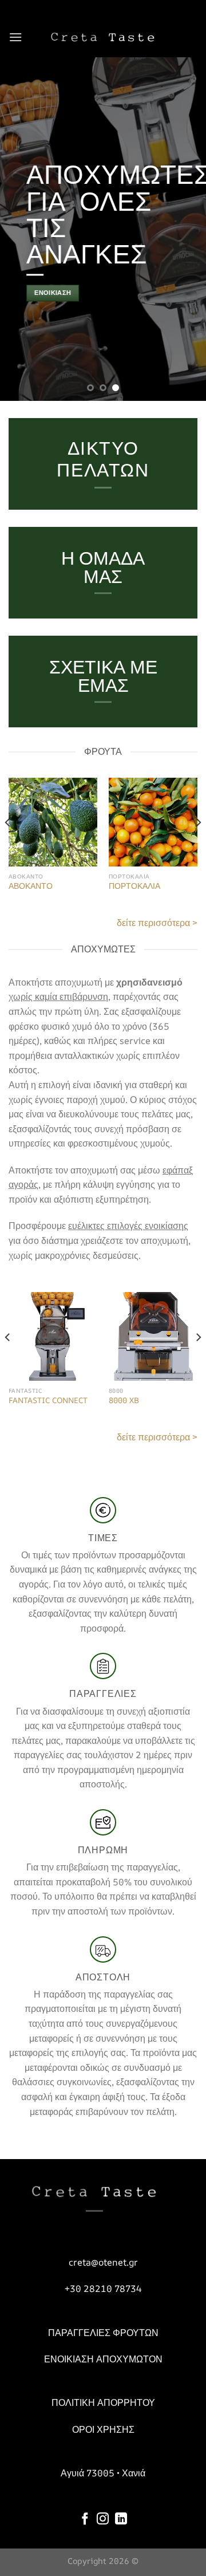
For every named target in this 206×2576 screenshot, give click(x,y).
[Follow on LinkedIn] (121, 2520)
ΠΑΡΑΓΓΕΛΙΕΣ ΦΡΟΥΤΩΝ (103, 2333)
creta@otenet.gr (103, 2262)
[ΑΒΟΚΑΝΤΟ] (53, 822)
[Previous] (8, 846)
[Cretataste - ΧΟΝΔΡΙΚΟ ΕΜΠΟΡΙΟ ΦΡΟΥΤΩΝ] (103, 37)
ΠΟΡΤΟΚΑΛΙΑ (134, 886)
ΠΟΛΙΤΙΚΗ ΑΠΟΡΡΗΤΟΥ (103, 2402)
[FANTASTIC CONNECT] (53, 1336)
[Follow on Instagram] (103, 2520)
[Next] (198, 846)
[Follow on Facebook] (85, 2520)
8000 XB (124, 1401)
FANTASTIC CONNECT (48, 1401)
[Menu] (15, 37)
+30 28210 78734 (103, 2289)
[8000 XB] (153, 1336)
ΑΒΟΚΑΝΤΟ (31, 886)
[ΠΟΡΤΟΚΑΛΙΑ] (153, 822)
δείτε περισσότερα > (157, 923)
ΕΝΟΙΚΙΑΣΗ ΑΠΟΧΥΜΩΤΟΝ (103, 2359)
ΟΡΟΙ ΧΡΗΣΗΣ (103, 2429)
